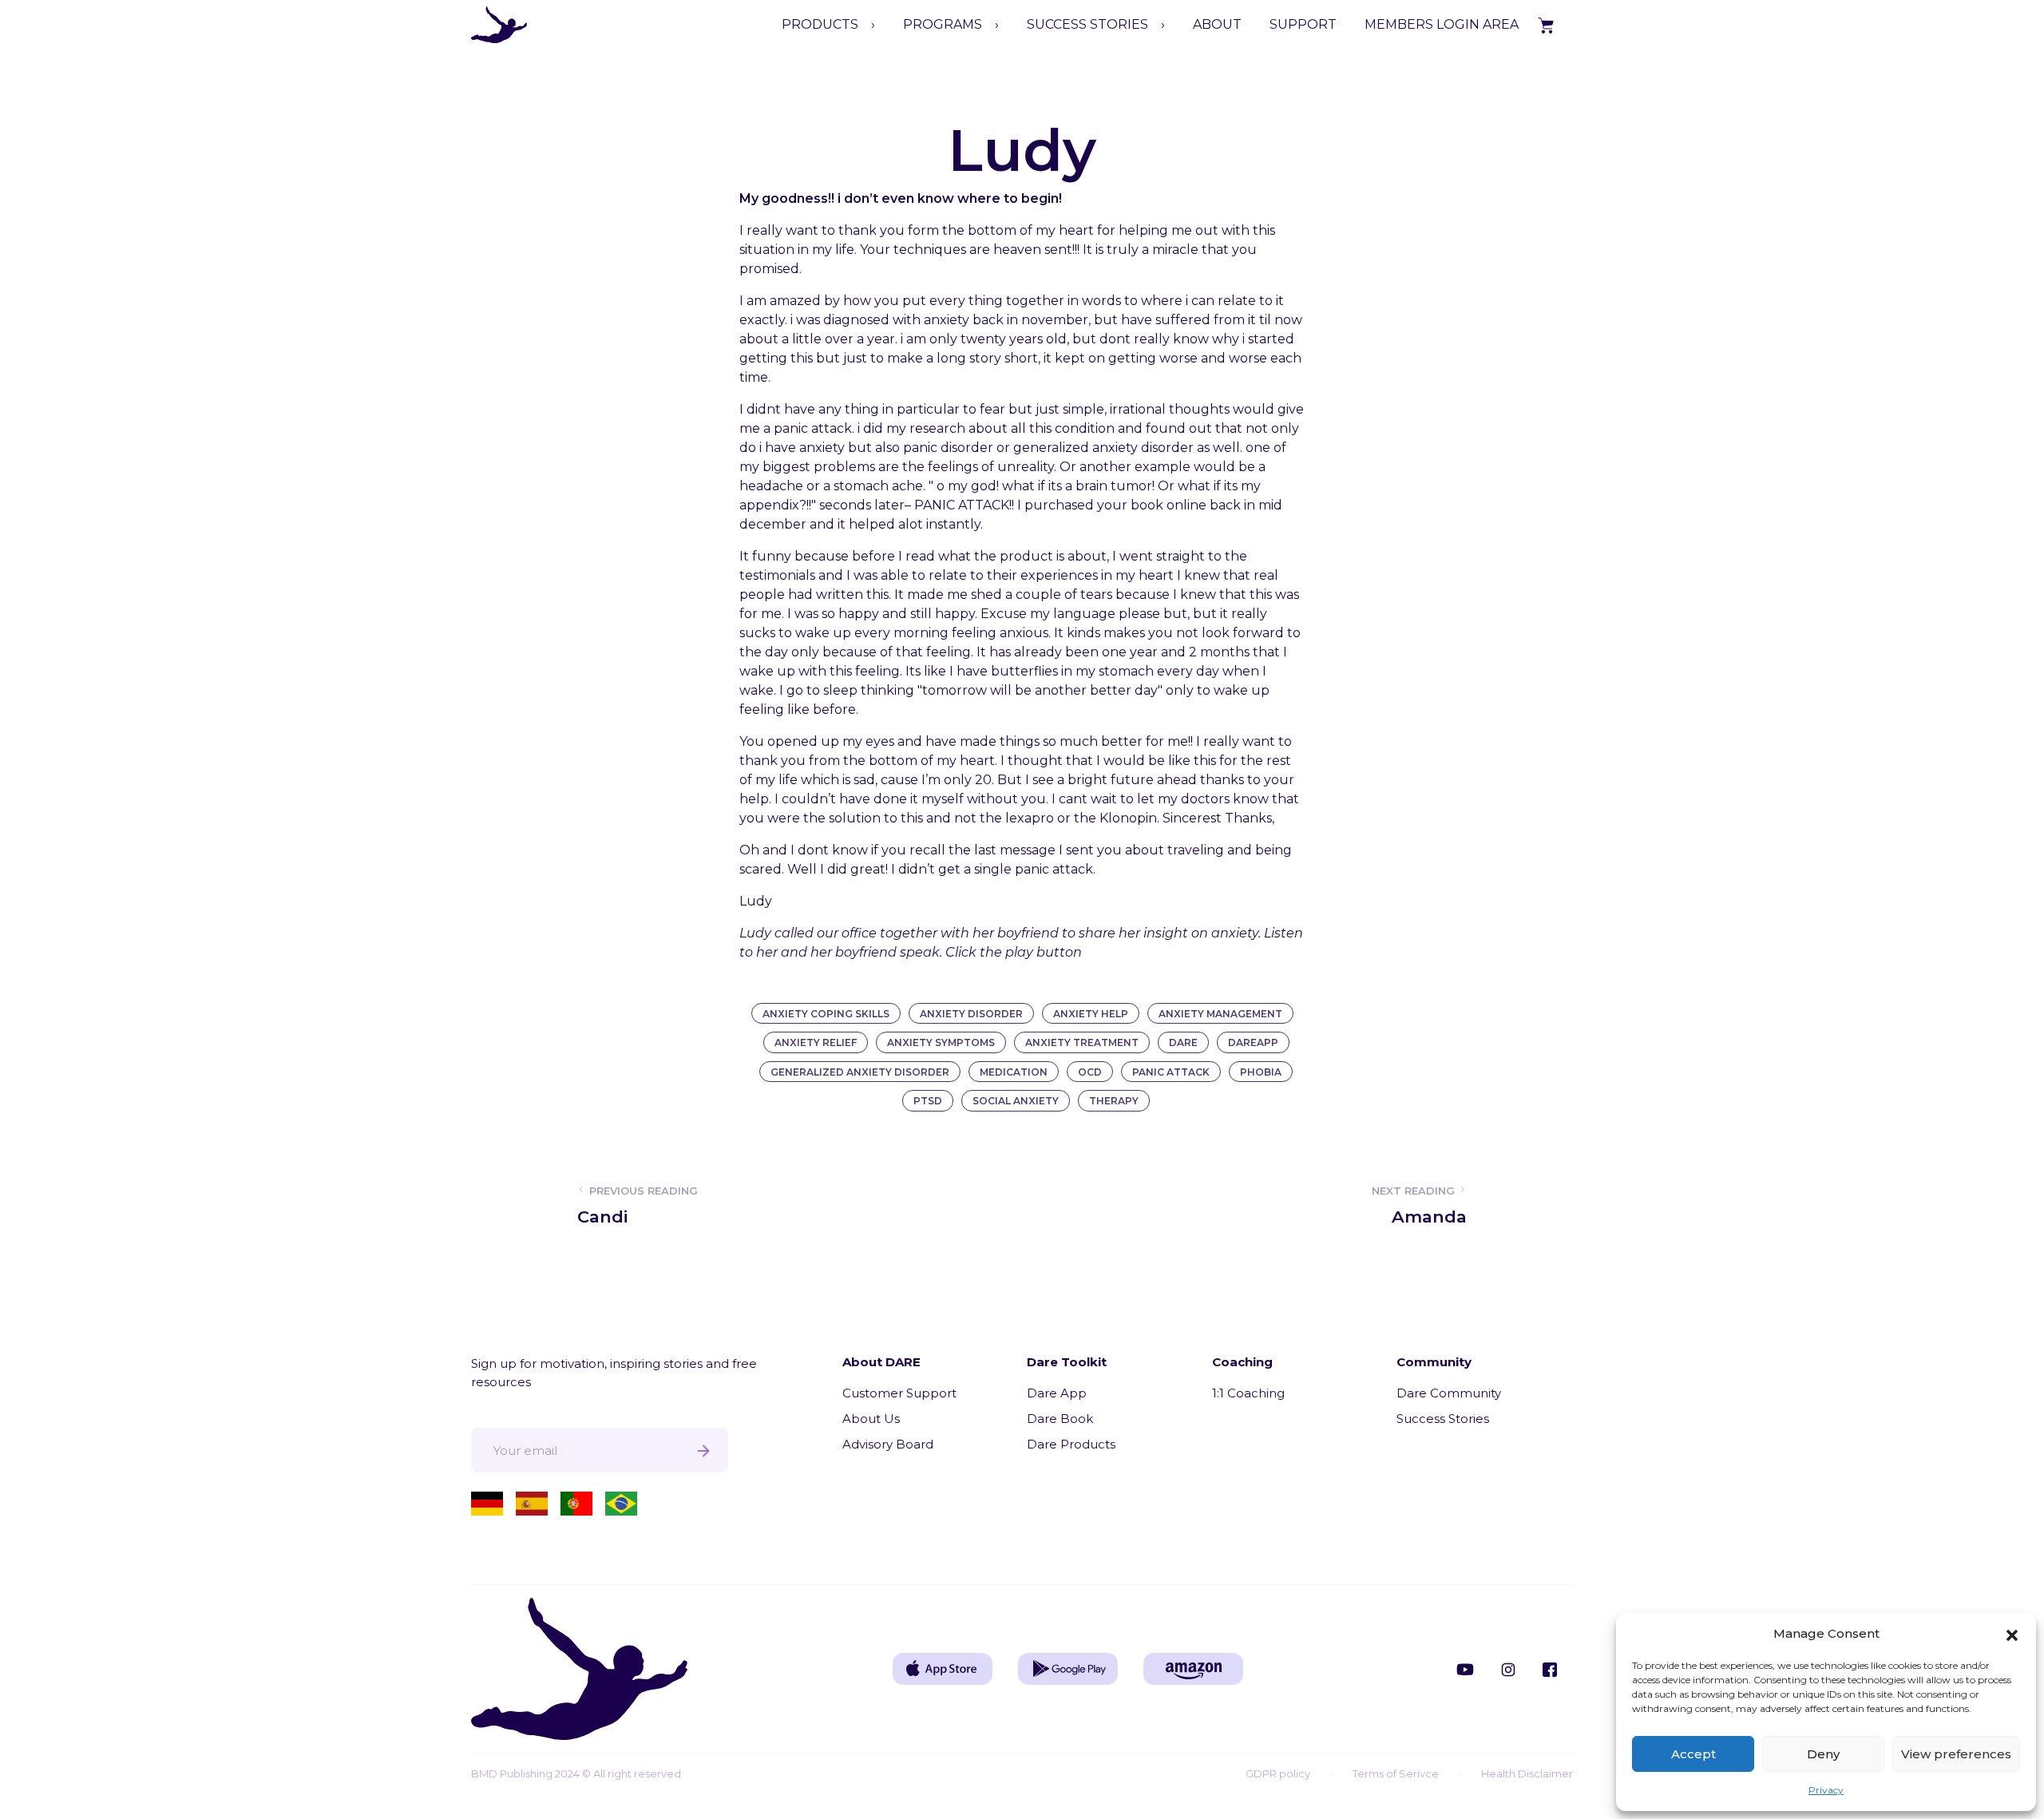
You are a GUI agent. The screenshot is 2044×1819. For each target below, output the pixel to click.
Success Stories (1443, 1419)
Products (820, 24)
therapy (1114, 1101)
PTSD (928, 1101)
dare (1183, 1042)
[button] (2012, 1634)
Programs (943, 24)
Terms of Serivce (1396, 1773)
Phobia (1261, 1072)
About (1217, 24)
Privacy (1826, 1790)
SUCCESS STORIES (1087, 24)
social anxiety (1016, 1101)
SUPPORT (1303, 24)
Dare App (1057, 1393)
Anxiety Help (1091, 1014)
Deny (1823, 1754)
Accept (1693, 1754)
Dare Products (1071, 1444)
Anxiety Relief (816, 1042)
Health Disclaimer (1527, 1773)
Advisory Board (888, 1444)
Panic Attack (1171, 1072)
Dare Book (1060, 1419)
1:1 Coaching (1248, 1393)
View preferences (1956, 1754)
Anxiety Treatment (1082, 1042)
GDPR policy (1278, 1773)
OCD (1090, 1072)
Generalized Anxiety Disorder (860, 1072)
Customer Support (899, 1393)
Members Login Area (1442, 24)
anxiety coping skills (826, 1014)
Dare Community (1449, 1393)
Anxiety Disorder (971, 1014)
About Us (871, 1419)
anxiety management (1220, 1014)
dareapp (1253, 1042)
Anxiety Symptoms (941, 1042)
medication (1014, 1072)
